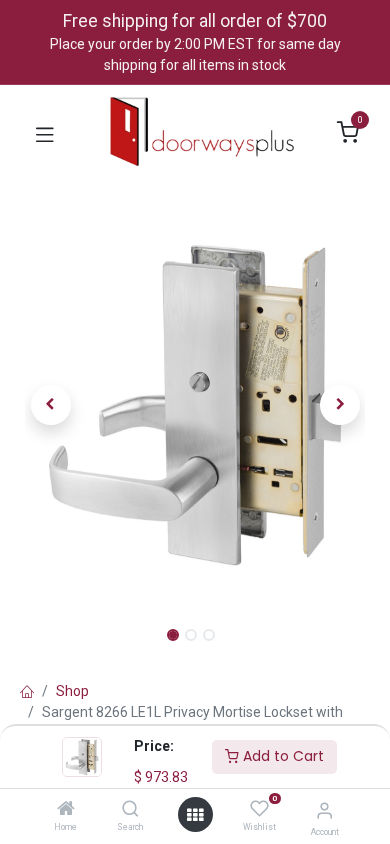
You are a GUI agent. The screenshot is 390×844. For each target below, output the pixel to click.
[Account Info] (324, 810)
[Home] (66, 810)
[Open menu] (195, 815)
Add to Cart (281, 756)
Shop (72, 691)
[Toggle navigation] (45, 133)
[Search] (130, 810)
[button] (50, 405)
